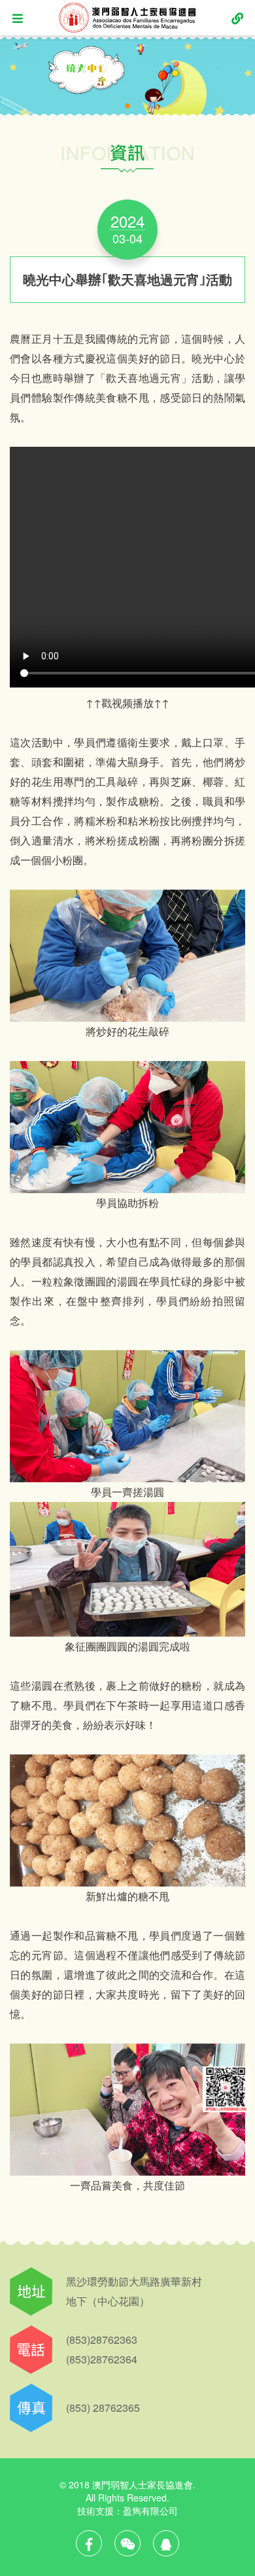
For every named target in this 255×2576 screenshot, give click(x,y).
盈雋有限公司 (150, 2511)
